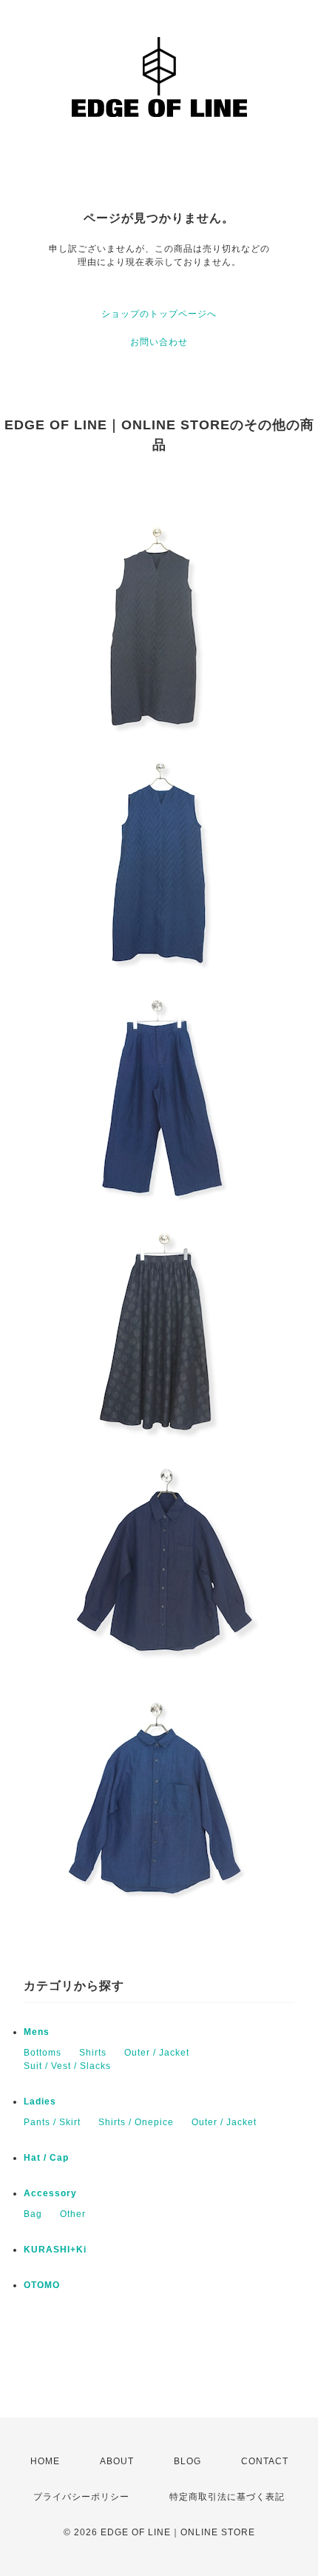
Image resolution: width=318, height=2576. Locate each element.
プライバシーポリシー (81, 2497)
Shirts (93, 2053)
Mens (37, 2032)
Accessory (50, 2193)
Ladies (40, 2102)
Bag (33, 2214)
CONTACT (265, 2461)
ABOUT (117, 2461)
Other (73, 2214)
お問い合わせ (159, 342)
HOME (45, 2461)
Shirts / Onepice (136, 2122)
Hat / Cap (46, 2158)
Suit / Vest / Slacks (67, 2066)
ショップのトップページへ (159, 314)
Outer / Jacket (157, 2053)
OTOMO (42, 2285)
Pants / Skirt (52, 2122)
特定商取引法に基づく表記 (227, 2497)
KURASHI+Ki (55, 2250)
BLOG (187, 2461)
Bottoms (43, 2053)
